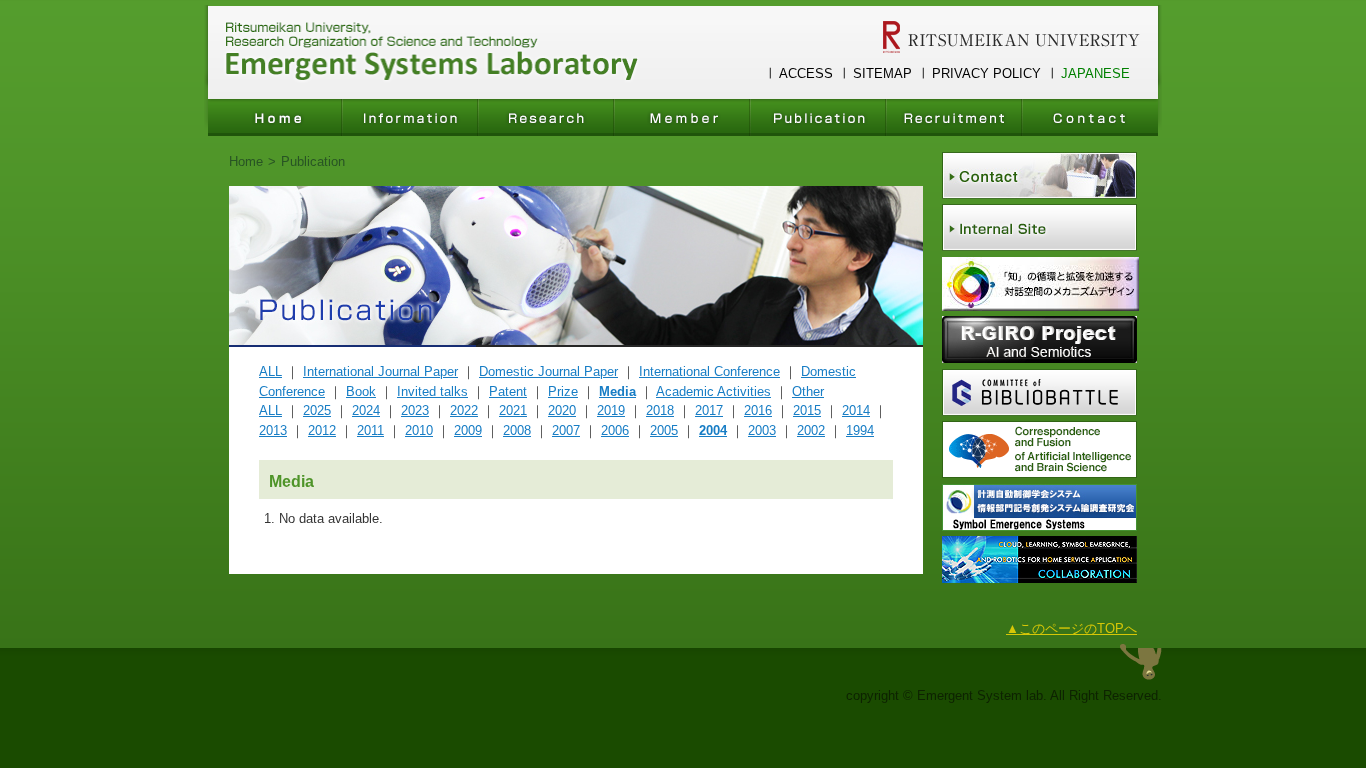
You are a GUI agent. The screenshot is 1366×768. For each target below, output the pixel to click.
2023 (415, 410)
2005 (664, 430)
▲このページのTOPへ (1071, 628)
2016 (758, 410)
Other (808, 391)
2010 (419, 430)
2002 (811, 430)
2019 (611, 410)
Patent (508, 391)
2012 (322, 430)
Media (617, 391)
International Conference (709, 371)
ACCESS (806, 73)
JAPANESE (1095, 73)
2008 (517, 430)
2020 (562, 410)
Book (361, 391)
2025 (317, 410)
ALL (270, 371)
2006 (615, 430)
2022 (464, 410)
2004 (713, 430)
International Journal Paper (380, 371)
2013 (273, 430)
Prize (563, 391)
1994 (860, 430)
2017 (709, 410)
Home (246, 161)
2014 (856, 410)
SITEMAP (882, 73)
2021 (513, 410)
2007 (566, 430)
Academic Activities (713, 391)
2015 (807, 410)
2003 (762, 430)
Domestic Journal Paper (548, 371)
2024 (366, 410)
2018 (660, 410)
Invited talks (432, 391)
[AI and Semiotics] (1039, 358)
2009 (468, 430)
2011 (370, 430)
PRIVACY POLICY (986, 73)
